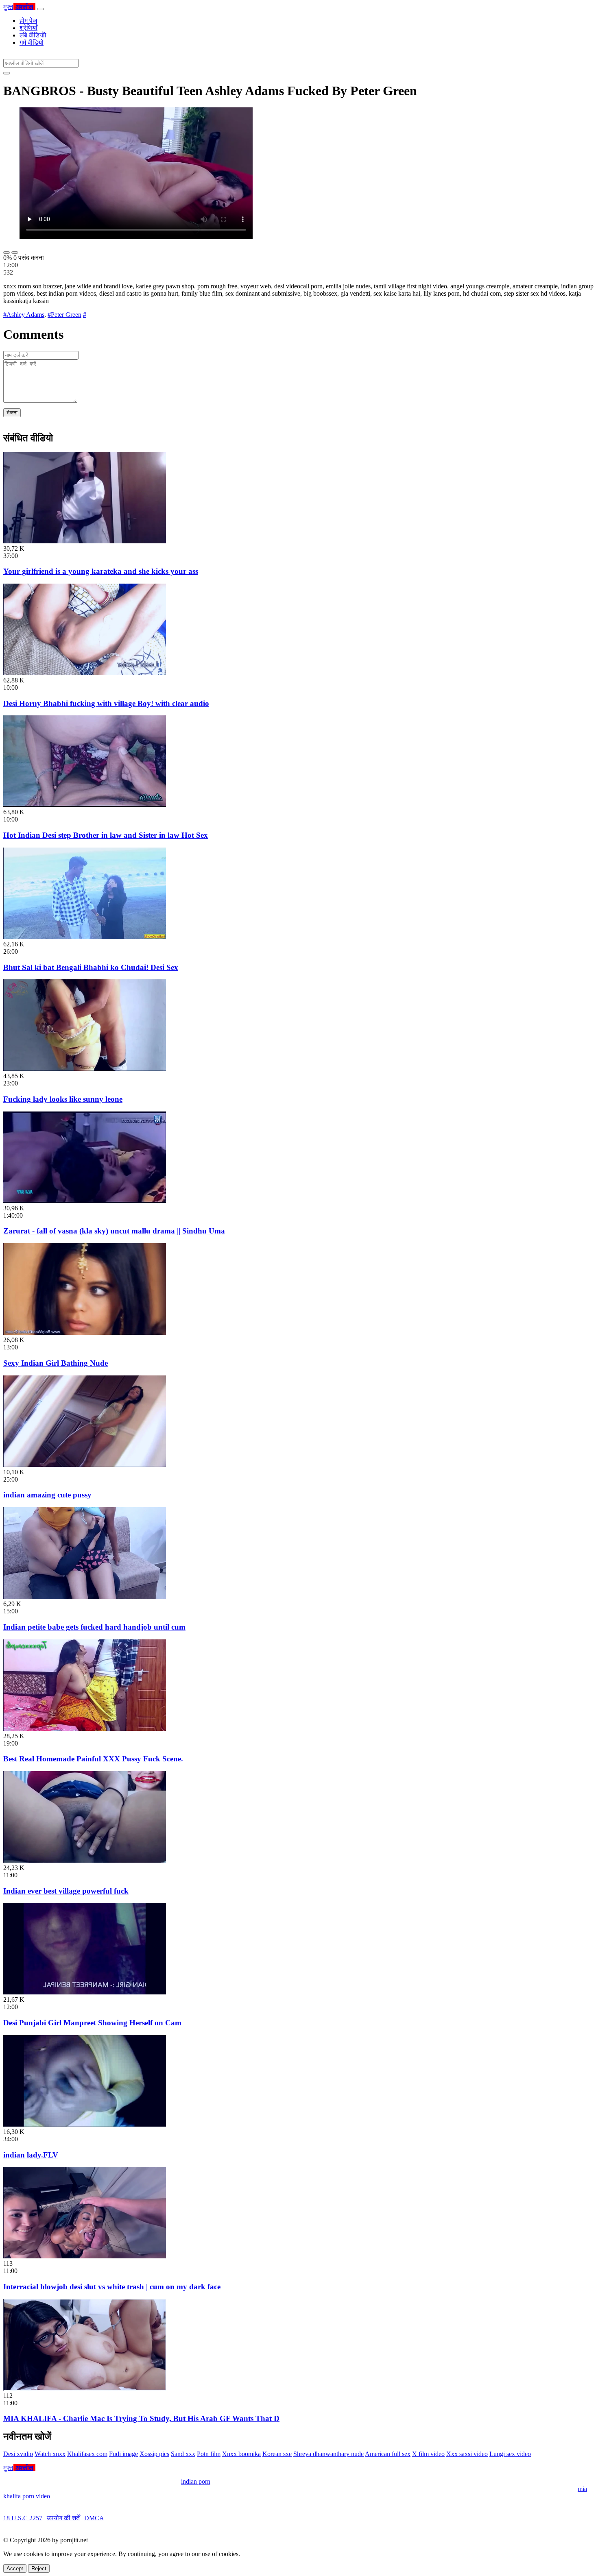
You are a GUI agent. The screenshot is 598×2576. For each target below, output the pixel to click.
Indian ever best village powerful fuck (66, 1891)
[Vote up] (7, 253)
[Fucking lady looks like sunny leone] (85, 1069)
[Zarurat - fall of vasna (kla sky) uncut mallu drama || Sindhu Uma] (85, 1201)
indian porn (196, 2481)
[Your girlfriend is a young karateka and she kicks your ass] (85, 541)
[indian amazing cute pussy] (85, 1465)
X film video (428, 2454)
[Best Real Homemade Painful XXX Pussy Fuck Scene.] (85, 1729)
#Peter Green (64, 315)
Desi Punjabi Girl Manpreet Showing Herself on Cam (92, 2023)
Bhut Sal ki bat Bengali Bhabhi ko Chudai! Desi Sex (91, 967)
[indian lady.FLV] (85, 2124)
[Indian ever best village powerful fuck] (85, 1860)
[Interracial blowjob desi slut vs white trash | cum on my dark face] (85, 2256)
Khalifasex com (87, 2454)
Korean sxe (277, 2454)
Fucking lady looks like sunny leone (63, 1099)
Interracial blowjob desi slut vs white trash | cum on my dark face (112, 2287)
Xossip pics (154, 2454)
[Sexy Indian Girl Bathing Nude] (85, 1333)
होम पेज (28, 21)
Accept (15, 2568)
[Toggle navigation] (41, 9)
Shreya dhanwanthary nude (328, 2454)
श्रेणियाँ (28, 28)
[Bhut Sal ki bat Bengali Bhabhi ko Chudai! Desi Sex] (85, 937)
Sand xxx (183, 2454)
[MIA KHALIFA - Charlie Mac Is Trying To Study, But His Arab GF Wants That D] (85, 2388)
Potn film (209, 2454)
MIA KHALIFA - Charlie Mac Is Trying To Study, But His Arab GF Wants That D (141, 2418)
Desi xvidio (18, 2454)
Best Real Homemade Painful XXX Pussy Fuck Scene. (93, 1759)
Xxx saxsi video (467, 2454)
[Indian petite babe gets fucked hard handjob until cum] (85, 1596)
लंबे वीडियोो (33, 35)
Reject (39, 2568)
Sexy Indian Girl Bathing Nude (56, 1363)
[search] (7, 73)
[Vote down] (15, 253)
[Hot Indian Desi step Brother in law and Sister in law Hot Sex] (85, 805)
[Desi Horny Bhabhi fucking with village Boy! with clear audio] (85, 673)
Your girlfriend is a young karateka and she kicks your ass (101, 571)
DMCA (94, 2518)
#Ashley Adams (24, 315)
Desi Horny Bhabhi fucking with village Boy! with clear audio (106, 703)
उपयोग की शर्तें (63, 2518)
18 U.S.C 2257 (23, 2518)
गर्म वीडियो (32, 42)
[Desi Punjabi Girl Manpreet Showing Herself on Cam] (85, 1992)
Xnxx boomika (241, 2454)
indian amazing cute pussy (47, 1495)
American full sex (388, 2454)
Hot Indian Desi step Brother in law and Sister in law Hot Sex (106, 835)
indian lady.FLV (31, 2155)
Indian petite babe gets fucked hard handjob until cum (94, 1627)
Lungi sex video (510, 2454)
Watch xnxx (50, 2454)
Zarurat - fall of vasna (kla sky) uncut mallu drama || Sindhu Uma (114, 1231)
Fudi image (123, 2454)
